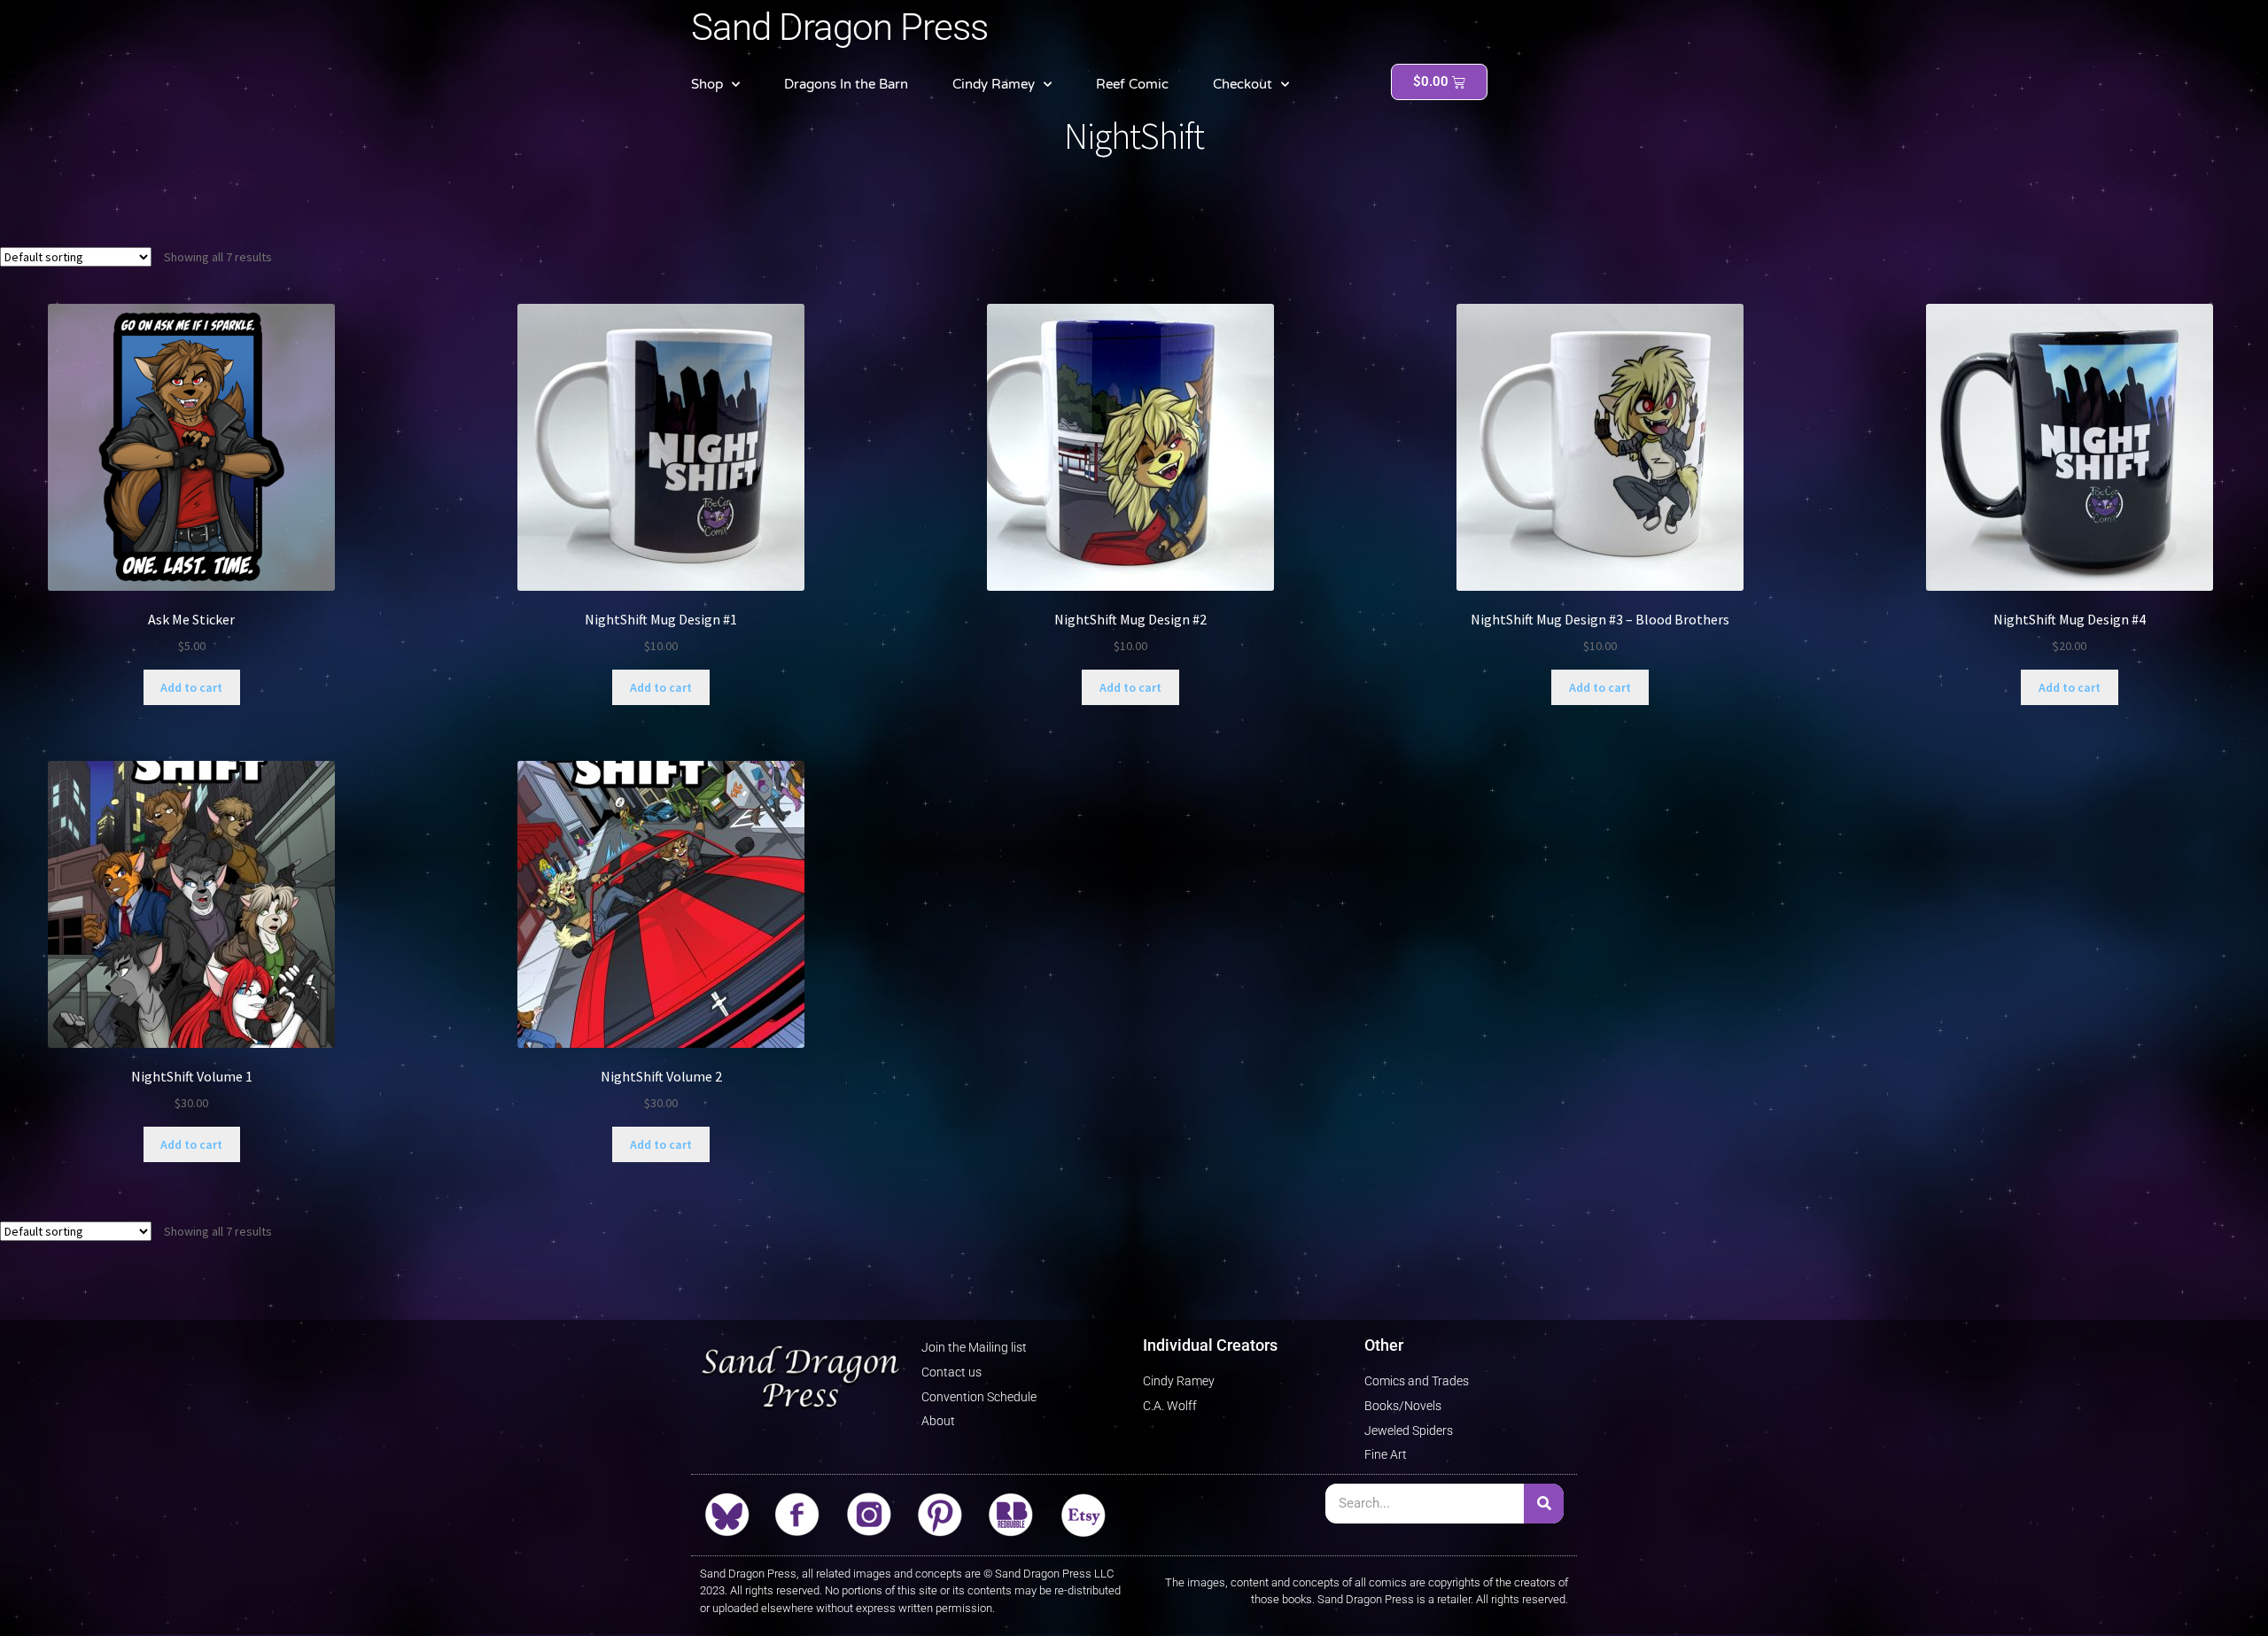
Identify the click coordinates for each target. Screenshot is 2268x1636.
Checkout (1243, 84)
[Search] (1544, 1504)
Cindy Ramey (994, 84)
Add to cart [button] (191, 687)
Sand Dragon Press (839, 27)
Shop (707, 84)
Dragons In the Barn (846, 84)
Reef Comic (1132, 84)
